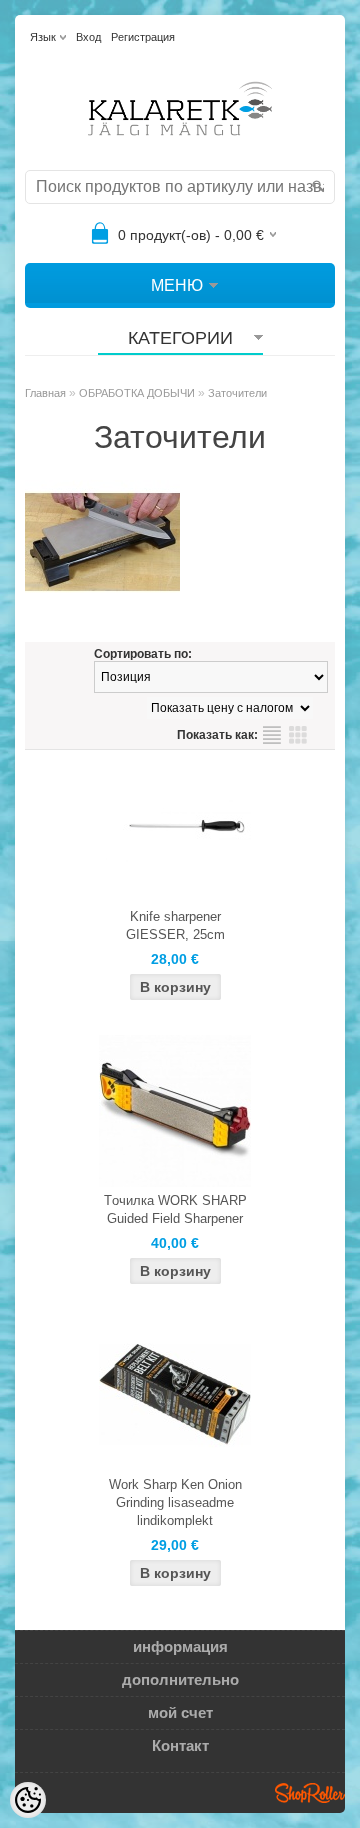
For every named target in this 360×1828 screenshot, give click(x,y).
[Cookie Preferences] (28, 1800)
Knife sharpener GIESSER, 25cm (175, 925)
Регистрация (143, 37)
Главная (45, 393)
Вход (88, 37)
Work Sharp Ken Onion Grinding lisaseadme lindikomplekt (175, 1502)
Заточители (237, 393)
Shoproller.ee (310, 1793)
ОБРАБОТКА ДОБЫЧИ (137, 393)
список (272, 735)
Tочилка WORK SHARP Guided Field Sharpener (175, 1209)
